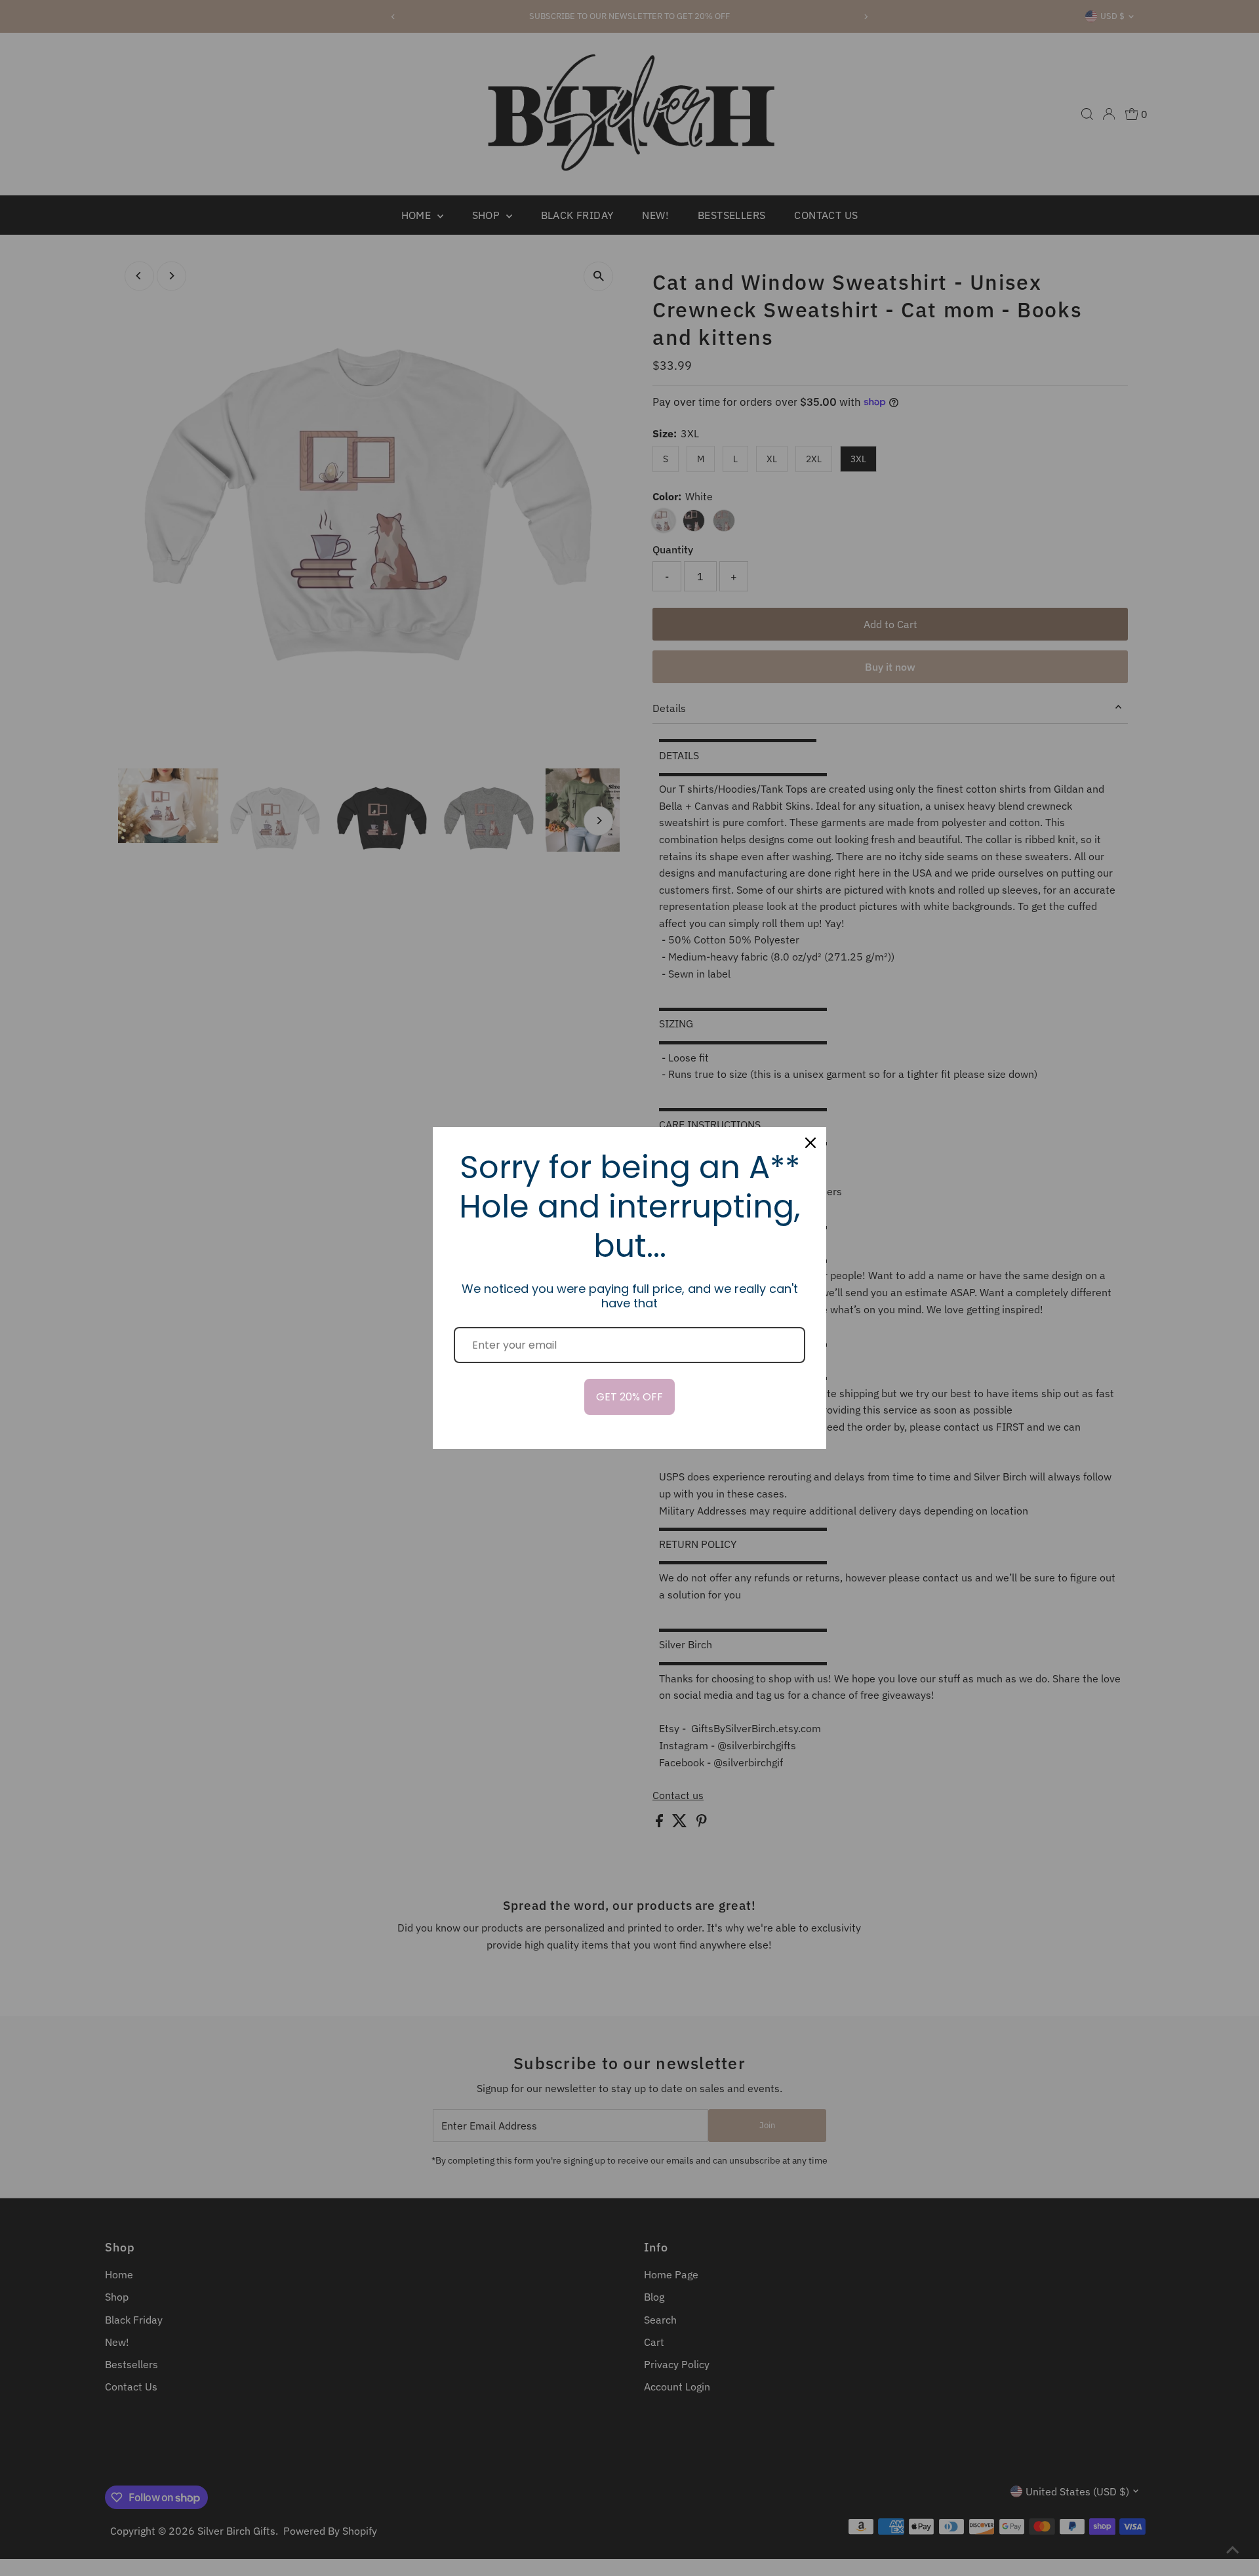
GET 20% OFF (629, 1397)
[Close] (810, 1143)
